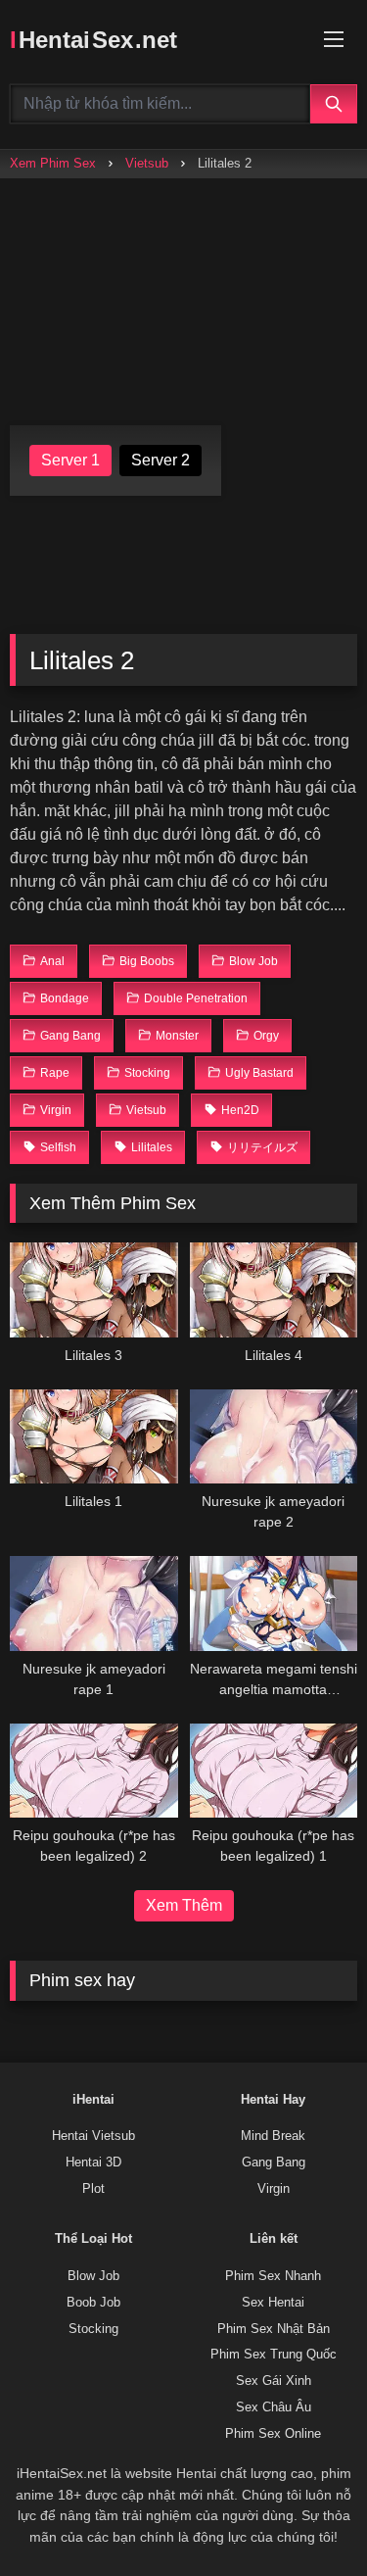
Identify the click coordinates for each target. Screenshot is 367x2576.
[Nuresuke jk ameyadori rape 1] (94, 1603)
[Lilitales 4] (274, 1289)
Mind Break (273, 2136)
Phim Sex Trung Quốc (274, 2355)
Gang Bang (274, 2163)
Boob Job (93, 2303)
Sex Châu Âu (274, 2407)
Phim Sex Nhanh (273, 2276)
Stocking (93, 2329)
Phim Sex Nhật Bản (274, 2329)
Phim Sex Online (273, 2434)
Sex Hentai (273, 2303)
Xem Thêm (184, 1905)
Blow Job (93, 2276)
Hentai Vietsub (93, 2136)
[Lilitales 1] (94, 1436)
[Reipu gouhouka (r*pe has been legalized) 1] (274, 1771)
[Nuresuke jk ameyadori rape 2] (274, 1436)
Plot (93, 2189)
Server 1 (70, 460)
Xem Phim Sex (53, 163)
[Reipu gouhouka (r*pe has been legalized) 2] (94, 1771)
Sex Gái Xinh (274, 2381)
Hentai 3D (93, 2163)
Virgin (274, 2189)
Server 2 (161, 460)
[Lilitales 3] (94, 1289)
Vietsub (147, 163)
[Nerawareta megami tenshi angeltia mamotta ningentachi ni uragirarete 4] (274, 1603)
